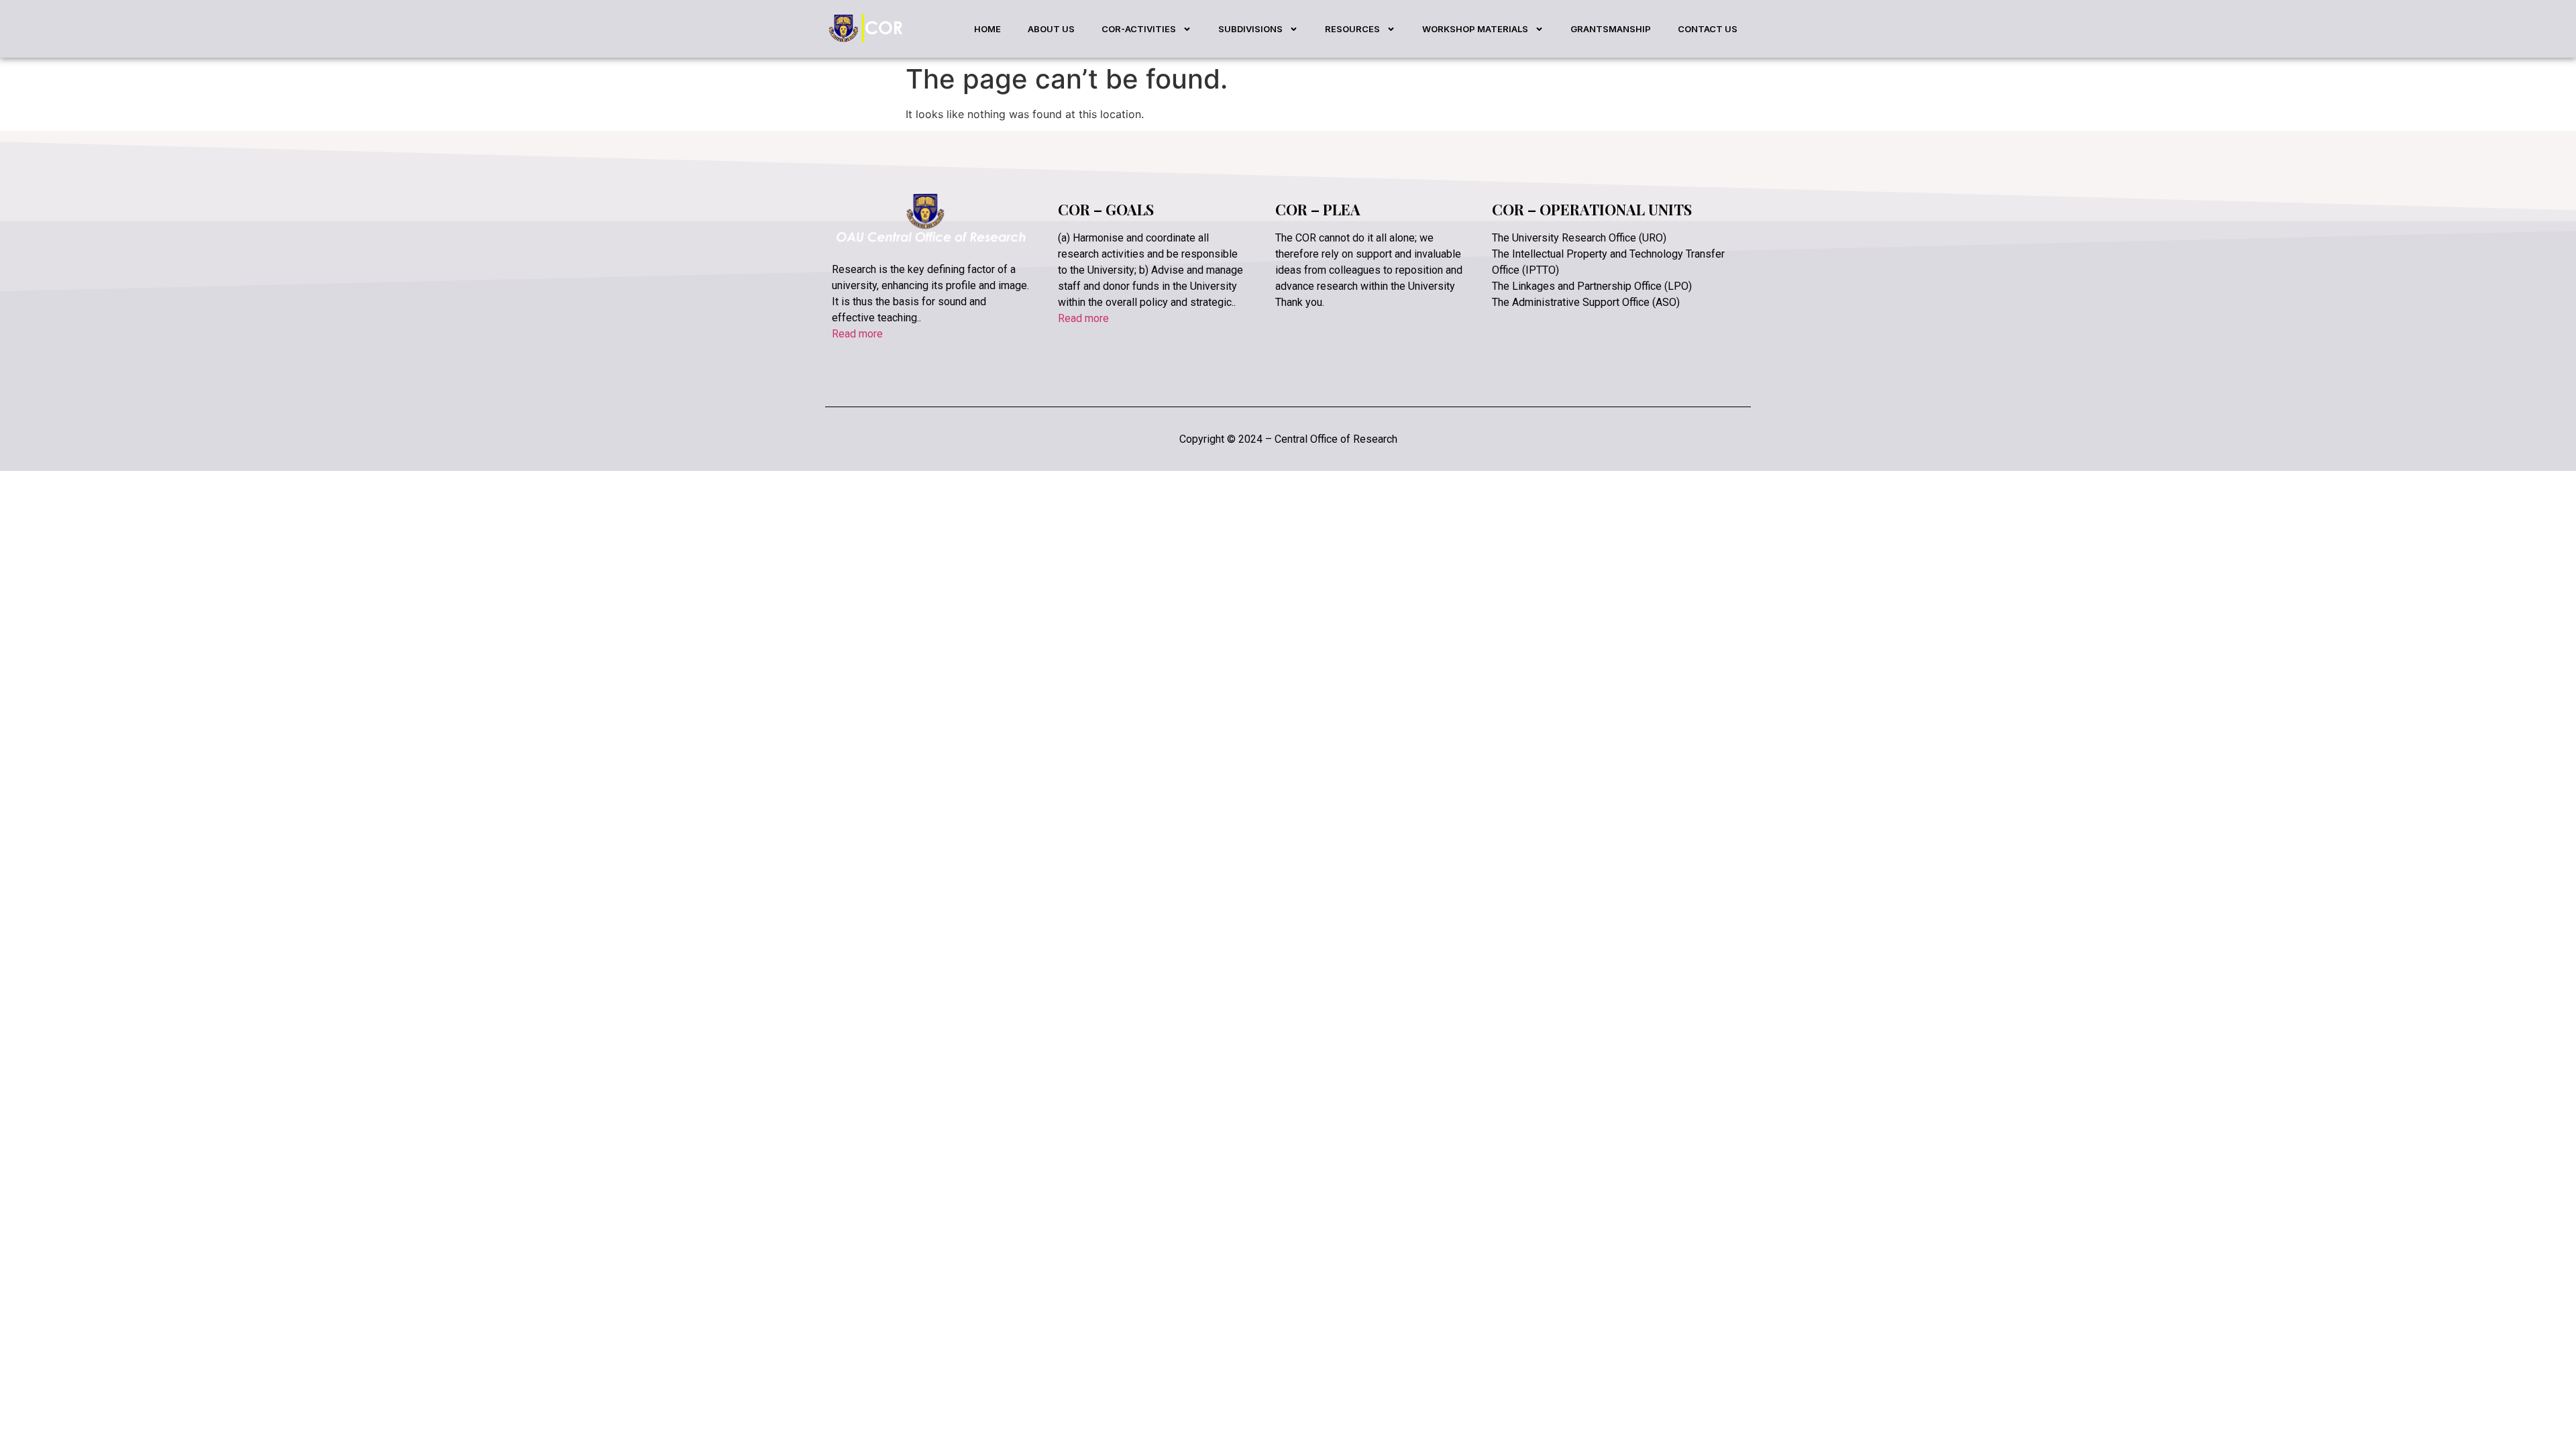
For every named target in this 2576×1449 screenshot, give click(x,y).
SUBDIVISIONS (1250, 29)
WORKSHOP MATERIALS (1475, 29)
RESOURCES (1352, 29)
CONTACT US (1708, 29)
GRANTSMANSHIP (1611, 29)
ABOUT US (1051, 29)
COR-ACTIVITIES (1139, 29)
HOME (987, 29)
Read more (857, 334)
